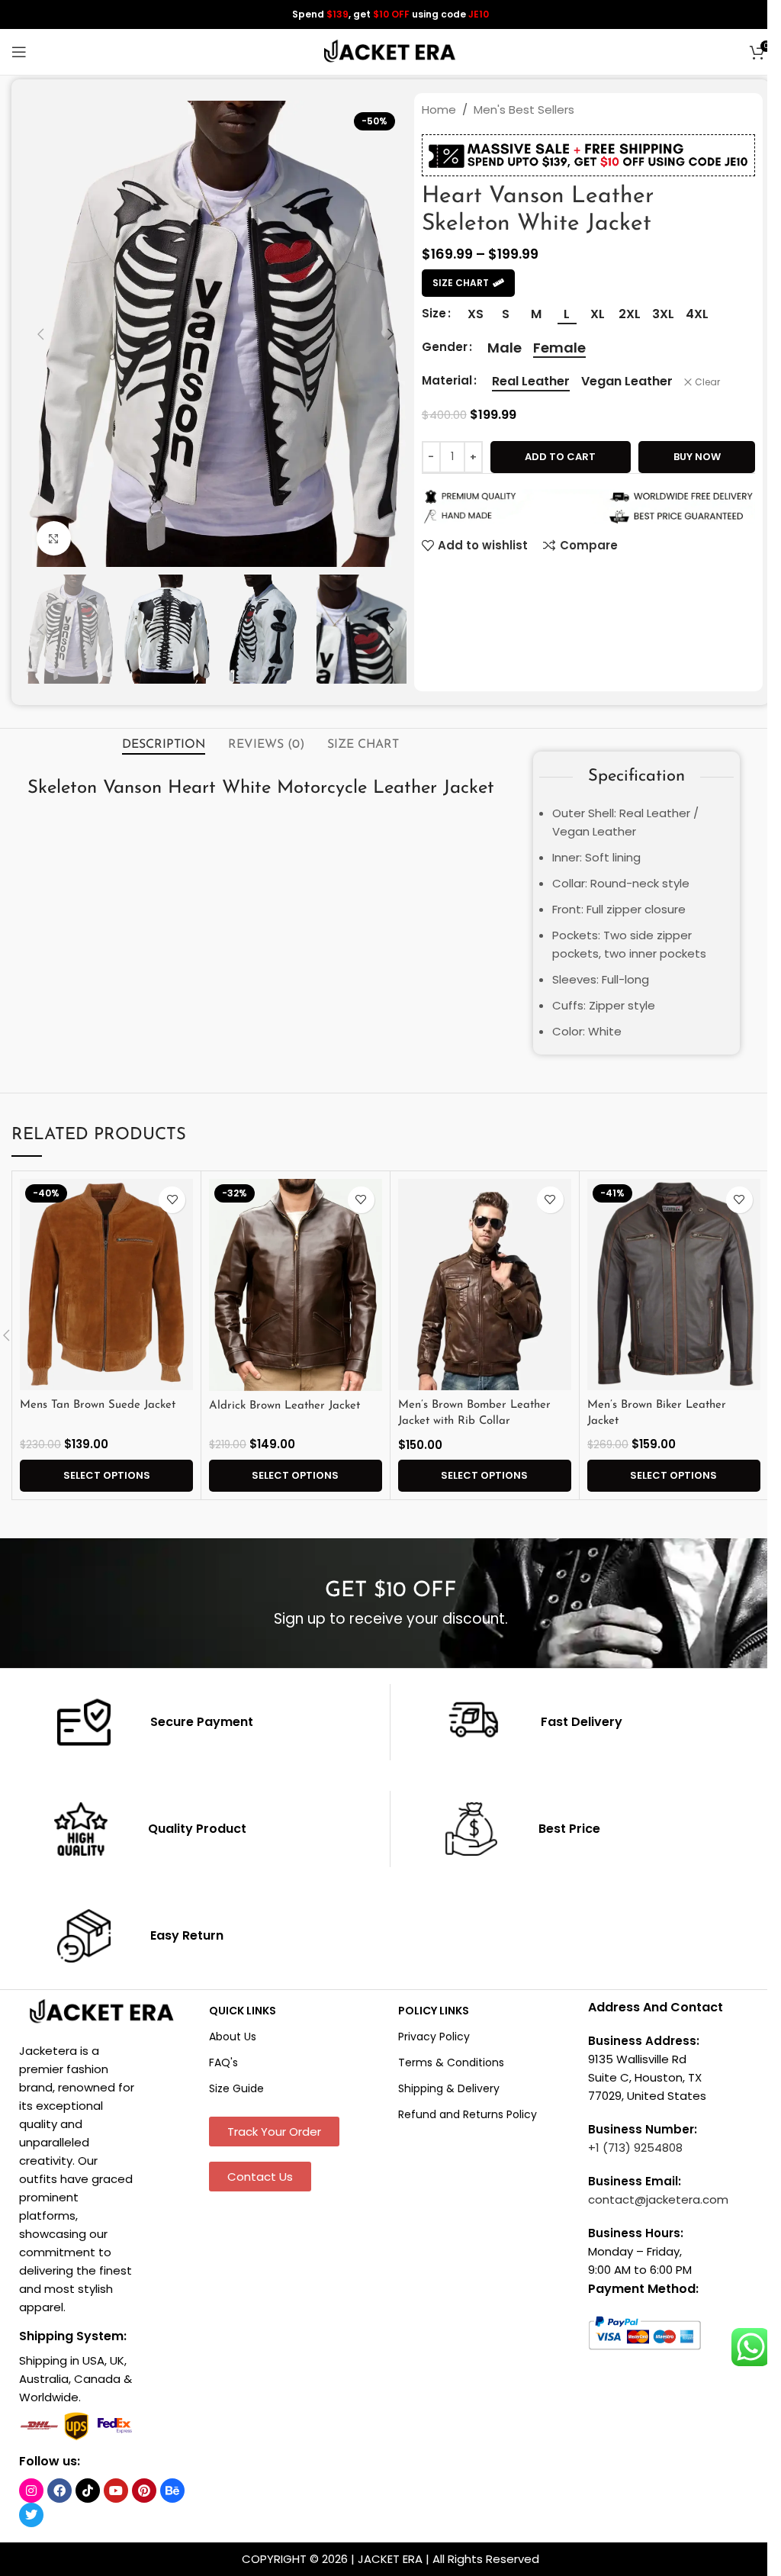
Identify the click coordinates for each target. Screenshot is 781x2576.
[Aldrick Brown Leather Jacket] (296, 1285)
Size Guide (236, 2088)
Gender (445, 347)
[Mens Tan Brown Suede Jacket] (106, 1285)
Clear (707, 382)
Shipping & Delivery (449, 2088)
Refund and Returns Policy (468, 2114)
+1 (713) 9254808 (635, 2148)
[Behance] (172, 2491)
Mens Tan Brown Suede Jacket (98, 1405)
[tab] (164, 745)
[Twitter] (31, 2515)
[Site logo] (390, 51)
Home (439, 109)
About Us (233, 2037)
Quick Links (243, 2011)
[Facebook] (59, 2491)
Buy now (697, 457)
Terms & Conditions (451, 2062)
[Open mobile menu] (19, 52)
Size (434, 313)
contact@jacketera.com (658, 2199)
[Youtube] (116, 2491)
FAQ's (223, 2062)
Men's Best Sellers (524, 109)
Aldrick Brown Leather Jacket (284, 1406)
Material (447, 380)
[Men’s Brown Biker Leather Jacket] (674, 1285)
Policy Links (434, 2011)
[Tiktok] (88, 2491)
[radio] (476, 314)
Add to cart (560, 457)
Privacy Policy (434, 2037)
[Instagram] (31, 2491)
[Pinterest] (144, 2491)
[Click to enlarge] (54, 538)
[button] (40, 334)
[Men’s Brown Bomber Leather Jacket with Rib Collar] (485, 1285)
